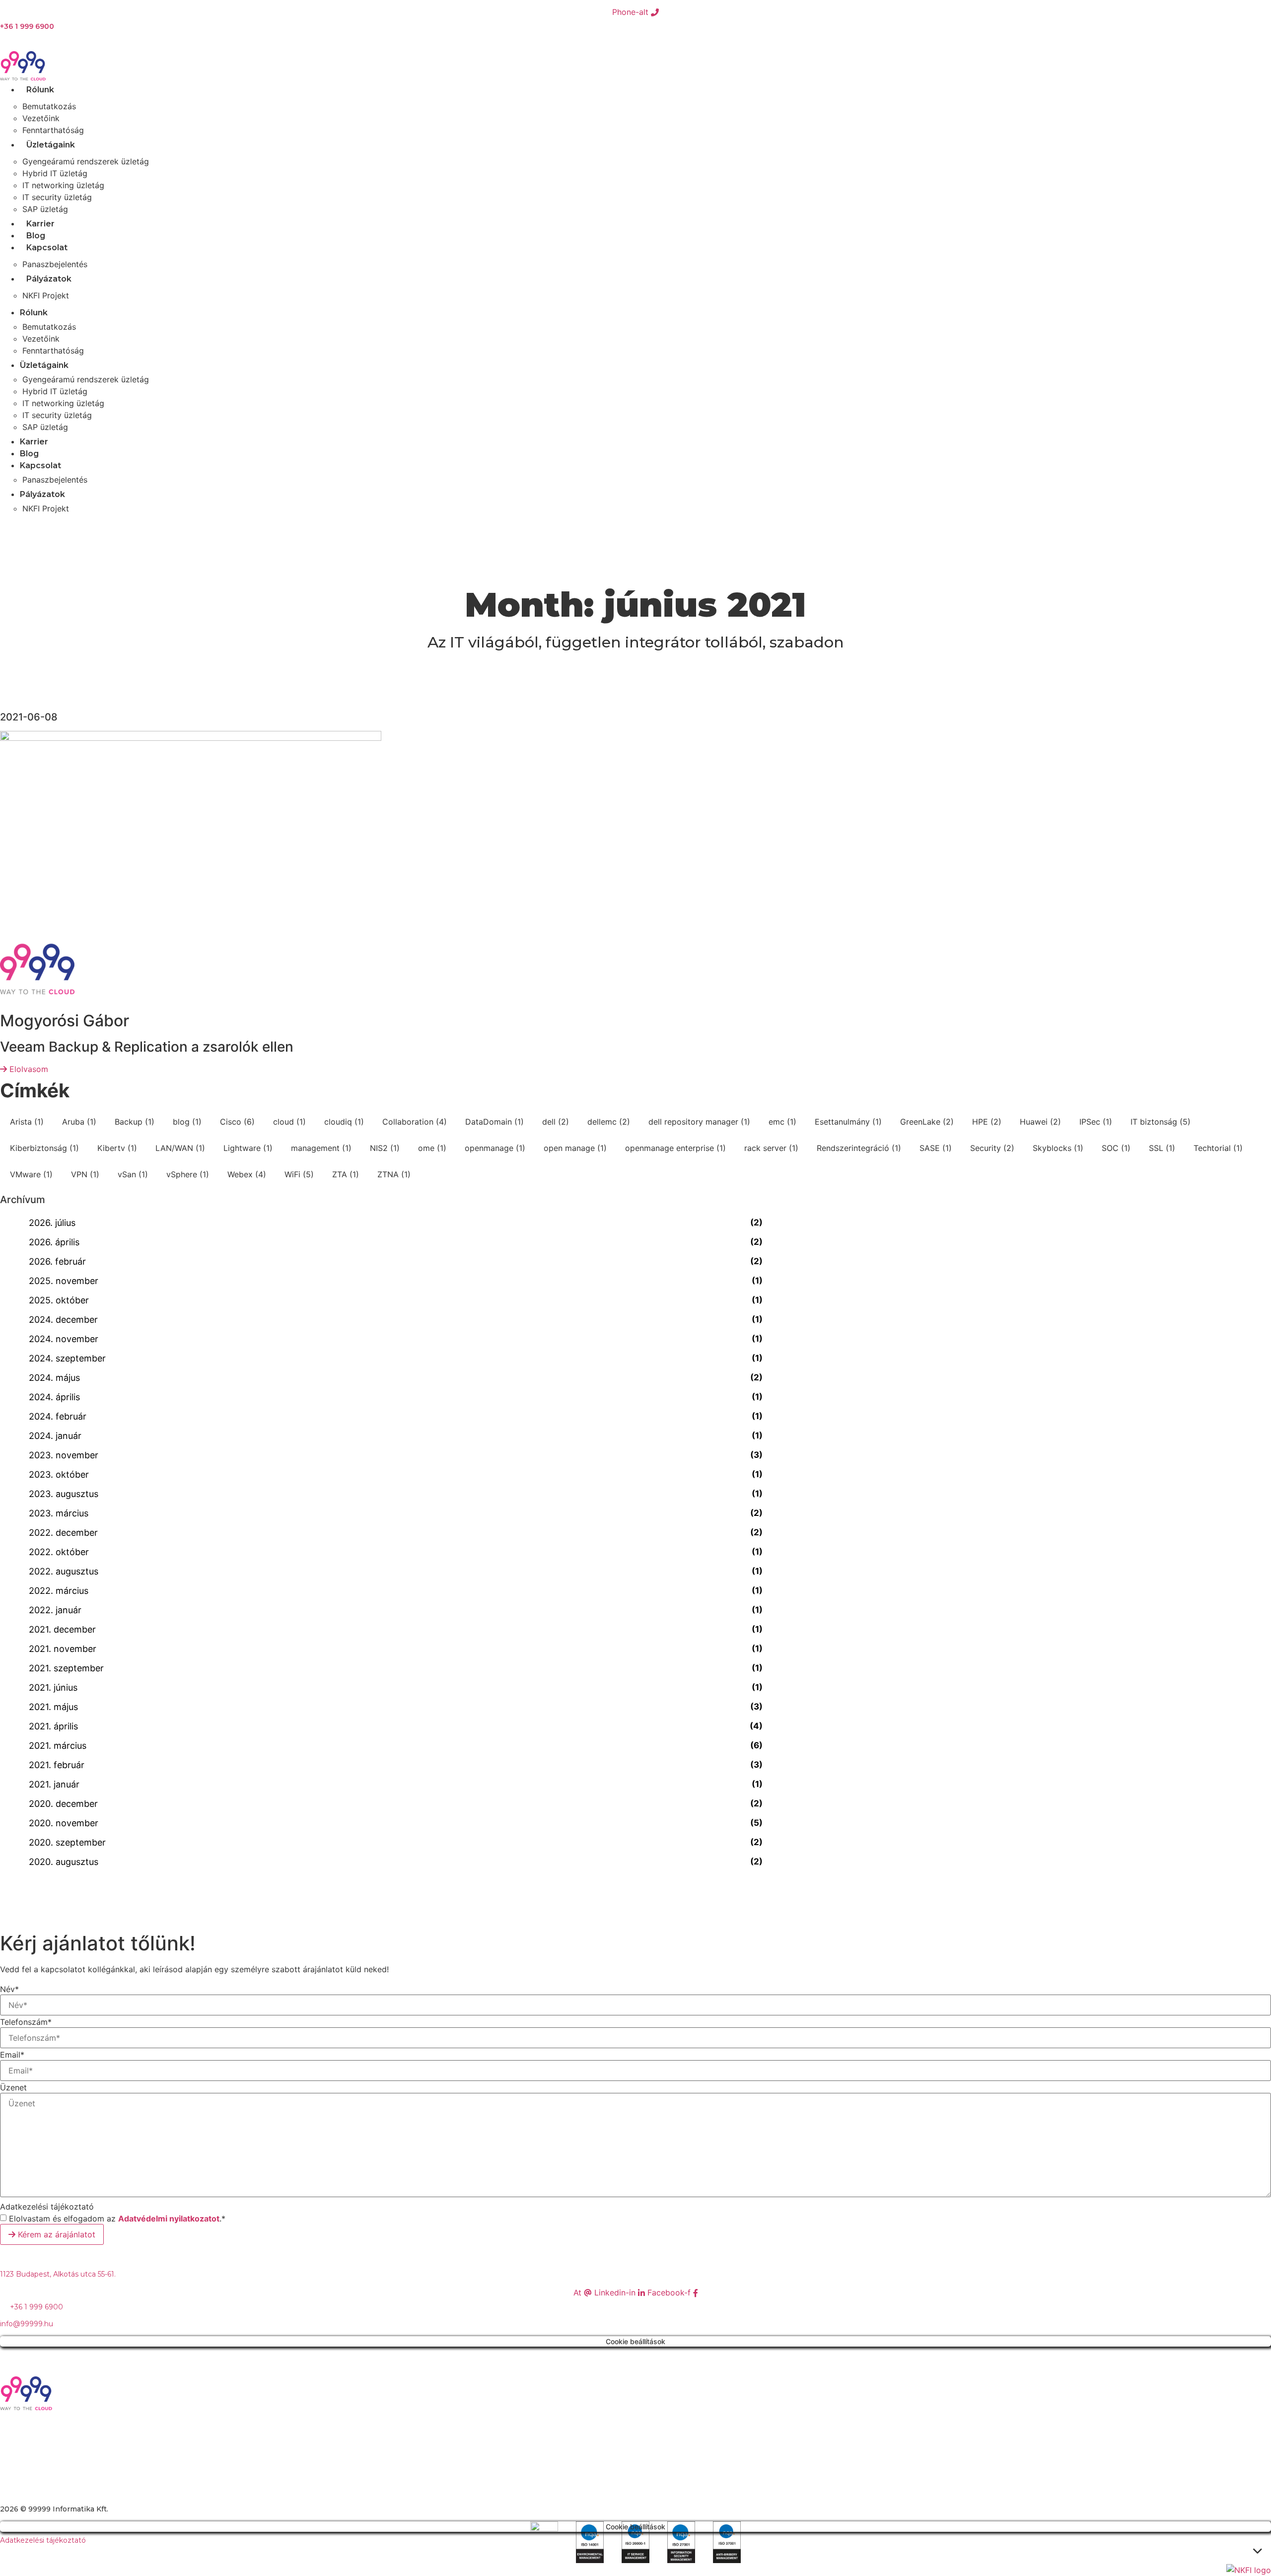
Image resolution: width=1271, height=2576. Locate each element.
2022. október (59, 1552)
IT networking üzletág (63, 185)
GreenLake (927, 1122)
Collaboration (415, 1122)
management (321, 1148)
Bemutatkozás (49, 106)
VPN (85, 1174)
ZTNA (394, 1174)
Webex (247, 1174)
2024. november (64, 1339)
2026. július (52, 1223)
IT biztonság (1161, 1122)
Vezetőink (41, 118)
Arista (27, 1122)
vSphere (188, 1174)
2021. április (53, 1726)
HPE (987, 1122)
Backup (135, 1122)
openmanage (495, 1148)
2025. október (59, 1300)
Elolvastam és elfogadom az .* (117, 2218)
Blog (36, 236)
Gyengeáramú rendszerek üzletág (86, 161)
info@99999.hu (27, 2324)
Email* (12, 2055)
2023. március (59, 1513)
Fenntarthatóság (53, 130)
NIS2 (385, 1148)
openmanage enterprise (675, 1148)
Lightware (248, 1148)
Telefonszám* (26, 2022)
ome (432, 1148)
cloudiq (344, 1122)
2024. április (54, 1397)
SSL (1162, 1148)
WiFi (299, 1174)
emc (782, 1122)
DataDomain (494, 1122)
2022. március (59, 1591)
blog (187, 1122)
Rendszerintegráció (859, 1148)
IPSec (1096, 1122)
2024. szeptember (67, 1358)
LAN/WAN (180, 1148)
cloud (289, 1122)
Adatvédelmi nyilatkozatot (169, 2218)
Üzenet (13, 2087)
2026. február (57, 1261)
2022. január (55, 1610)
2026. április (54, 1242)
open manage (575, 1148)
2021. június (53, 1687)
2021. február (57, 1765)
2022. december (63, 1533)
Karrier (40, 224)
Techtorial (1218, 1148)
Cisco (237, 1122)
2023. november (64, 1455)
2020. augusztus (64, 1862)
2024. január (55, 1436)
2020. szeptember (67, 1842)
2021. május (53, 1707)
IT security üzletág (57, 197)
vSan (133, 1174)
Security (992, 1148)
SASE (936, 1148)
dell (556, 1122)
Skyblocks (1058, 1148)
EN (12, 527)
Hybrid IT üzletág (55, 173)
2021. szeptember (66, 1668)
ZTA (346, 1174)
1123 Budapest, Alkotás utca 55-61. (58, 2274)
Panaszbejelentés (55, 264)
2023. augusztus (64, 1494)
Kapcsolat (47, 248)
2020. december (63, 1804)
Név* (9, 1989)
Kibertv (117, 1148)
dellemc (609, 1122)
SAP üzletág (45, 209)
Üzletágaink (51, 145)
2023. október (59, 1474)
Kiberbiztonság (44, 1148)
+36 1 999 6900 (27, 26)
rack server (771, 1148)
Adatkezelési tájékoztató (47, 2207)
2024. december (63, 1320)
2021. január (54, 1784)
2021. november (63, 1649)
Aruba (79, 1122)
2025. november (64, 1281)
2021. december (62, 1629)
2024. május (54, 1378)
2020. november (64, 1823)
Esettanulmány (848, 1122)
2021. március (58, 1746)
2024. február (58, 1416)
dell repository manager (699, 1122)
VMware (31, 1174)
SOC (1116, 1148)
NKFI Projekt (46, 295)
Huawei (1040, 1122)
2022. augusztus (64, 1571)
